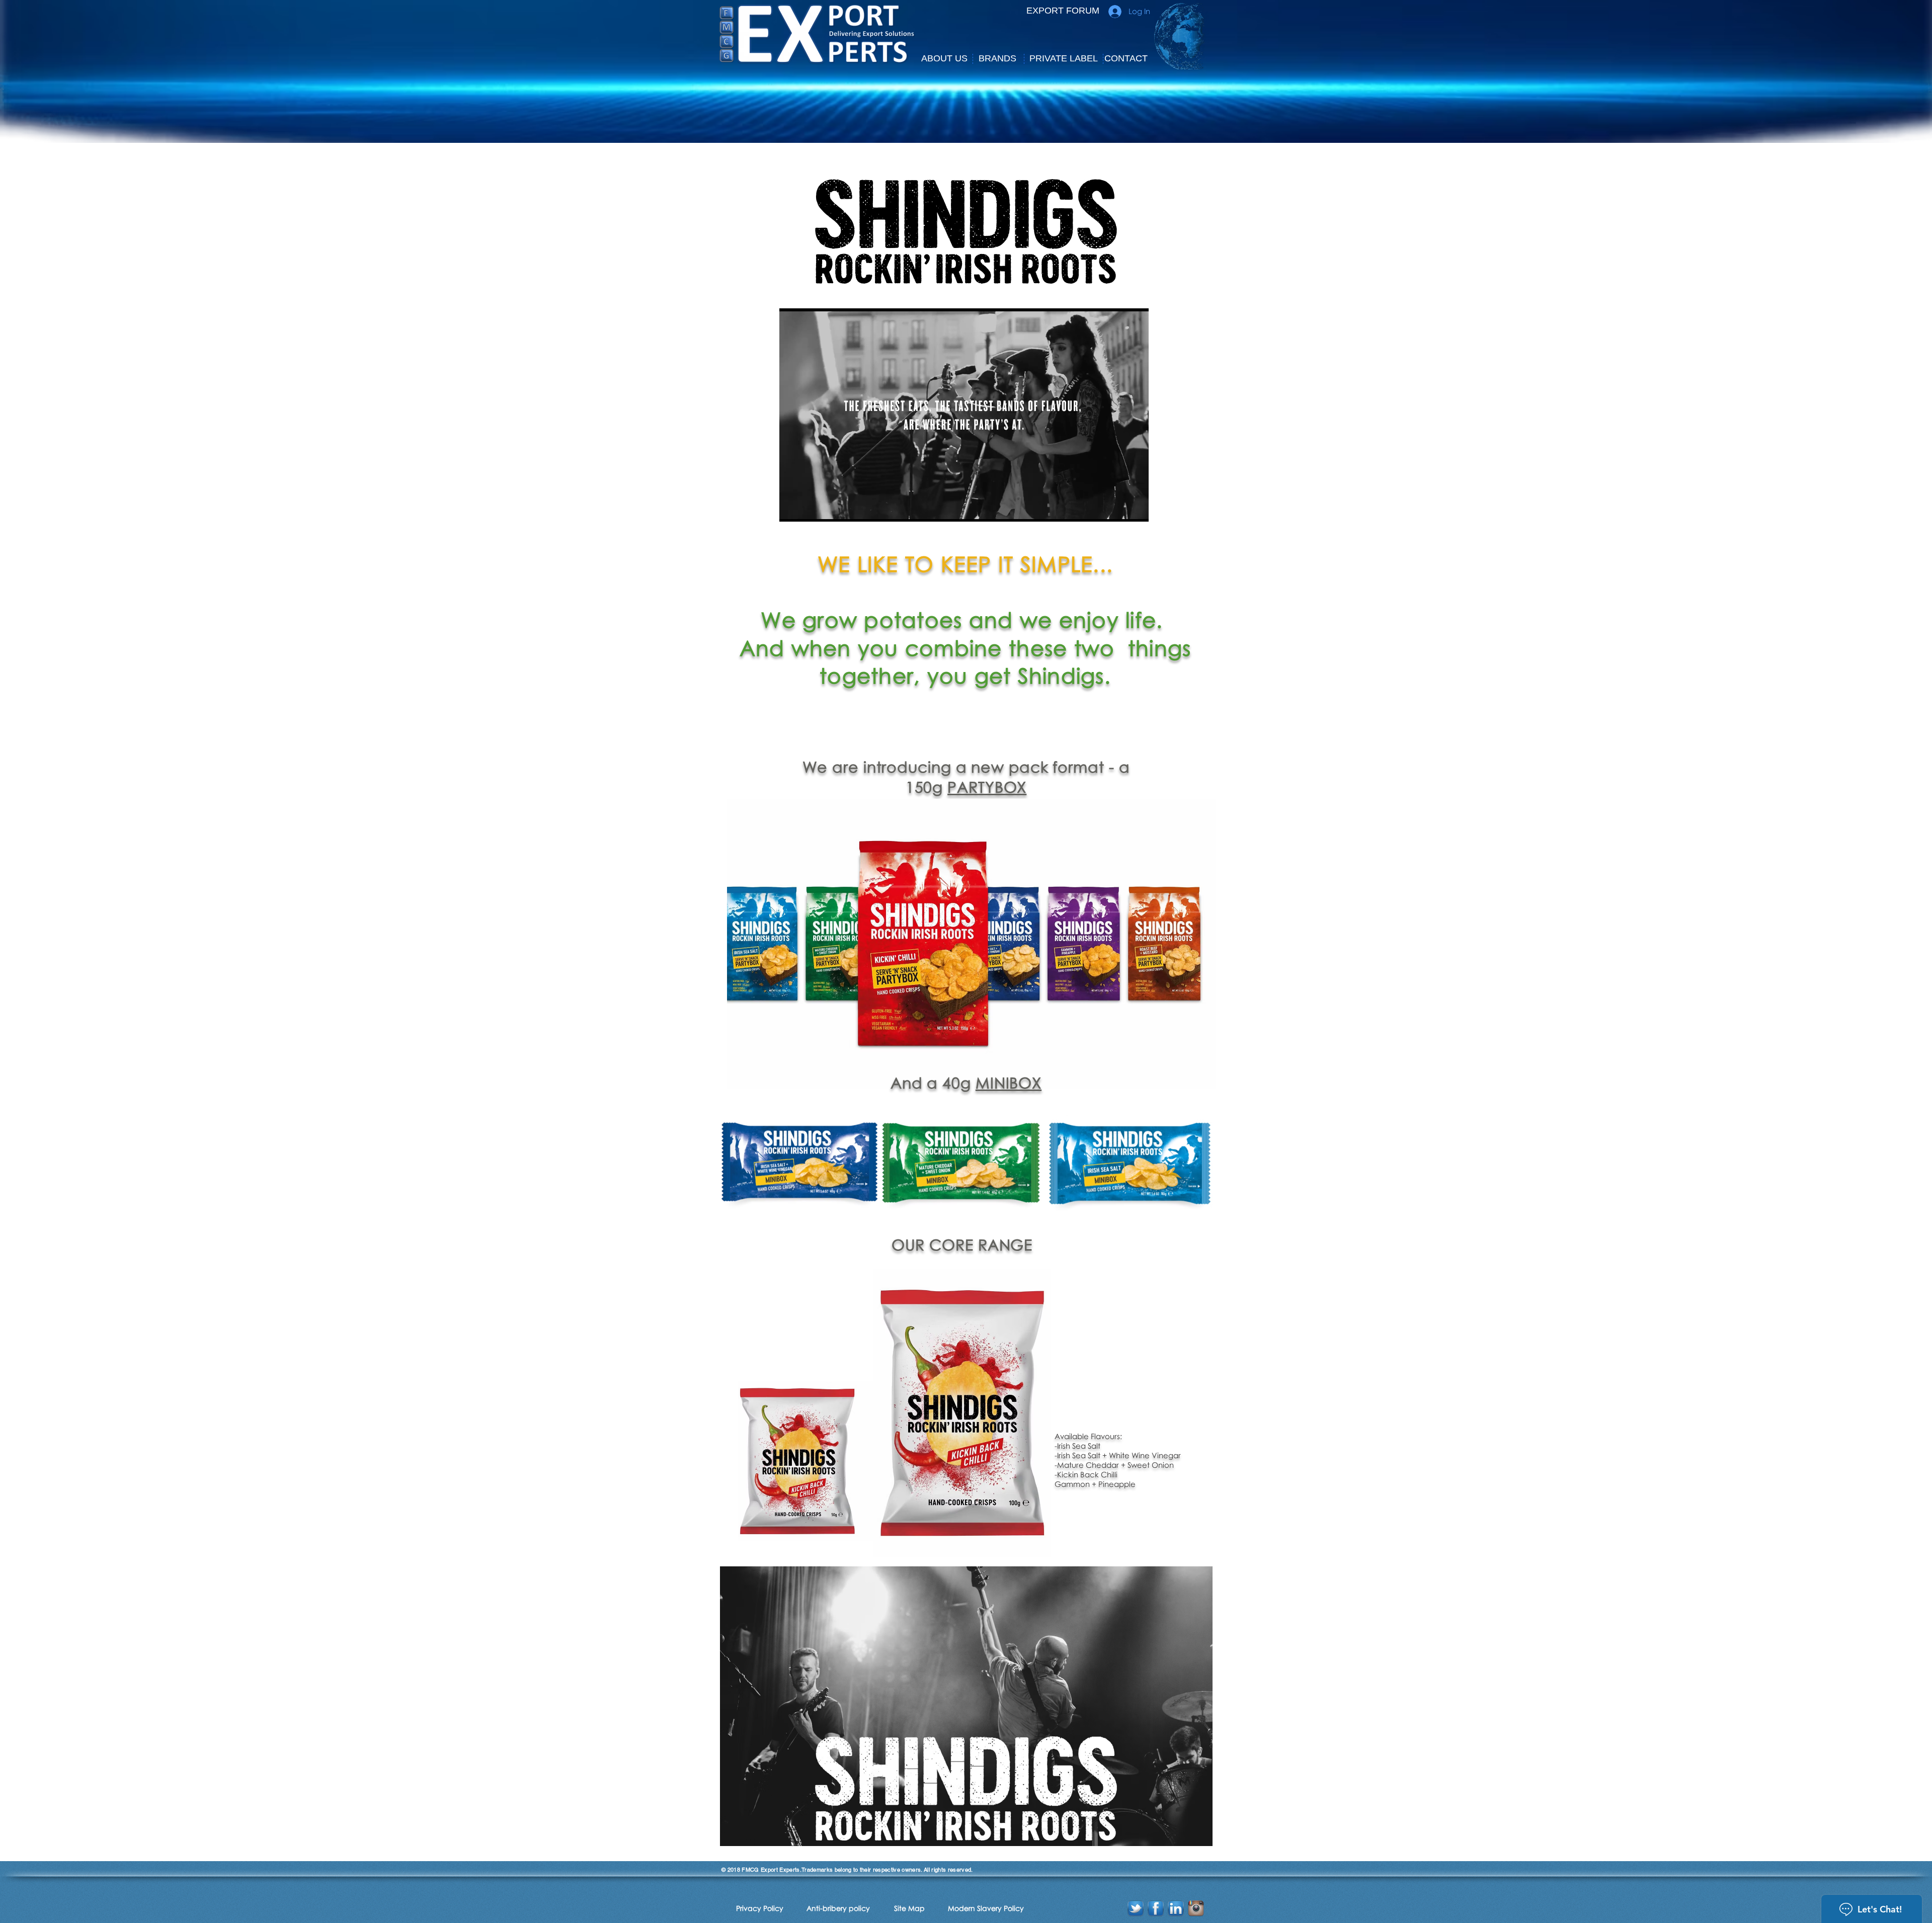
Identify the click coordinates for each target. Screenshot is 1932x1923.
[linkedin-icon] (1176, 1908)
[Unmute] (810, 508)
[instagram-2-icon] (1196, 1908)
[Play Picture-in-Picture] (1118, 508)
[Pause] (792, 508)
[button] (944, 59)
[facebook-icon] (1156, 1908)
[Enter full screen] (1135, 508)
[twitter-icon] (1136, 1908)
